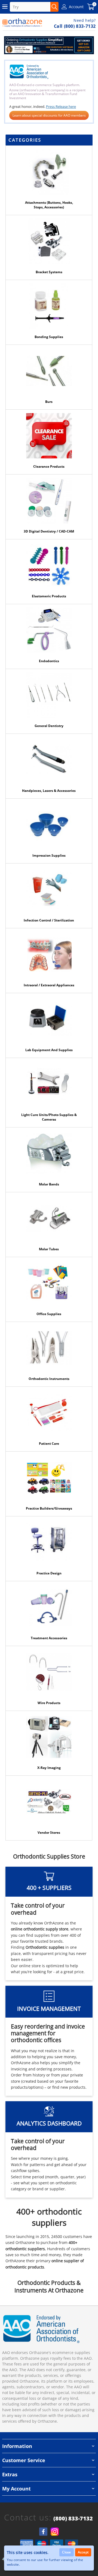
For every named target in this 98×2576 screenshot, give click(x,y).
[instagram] (55, 2532)
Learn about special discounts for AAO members (49, 115)
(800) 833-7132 (73, 2519)
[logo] (22, 23)
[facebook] (43, 2532)
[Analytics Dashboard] (49, 45)
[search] (54, 7)
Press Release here (61, 107)
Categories (25, 140)
